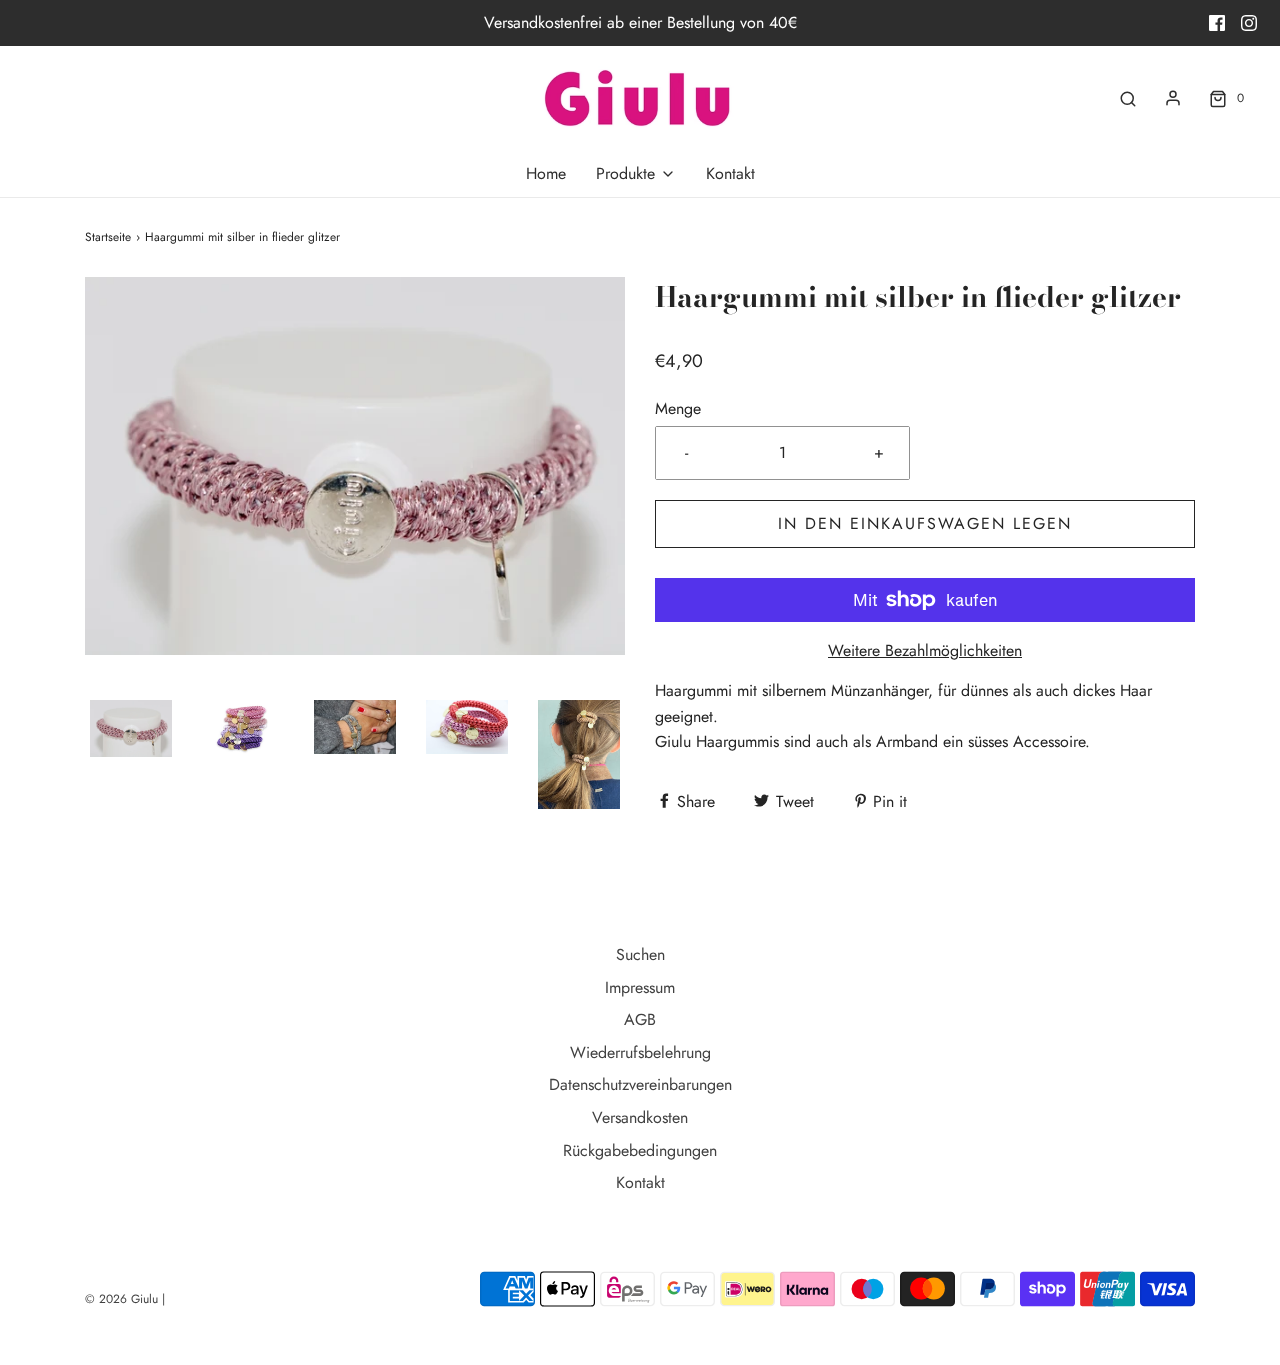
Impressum (640, 987)
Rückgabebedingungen (640, 1150)
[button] (131, 728)
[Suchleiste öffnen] (1128, 98)
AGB (640, 1019)
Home (546, 173)
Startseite (108, 237)
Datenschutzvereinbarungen (640, 1084)
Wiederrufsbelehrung (640, 1052)
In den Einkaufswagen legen (925, 523)
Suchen (640, 954)
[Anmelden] (1173, 98)
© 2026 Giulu (121, 1299)
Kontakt (730, 173)
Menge (678, 408)
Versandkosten (640, 1117)
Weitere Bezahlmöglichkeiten (925, 650)
